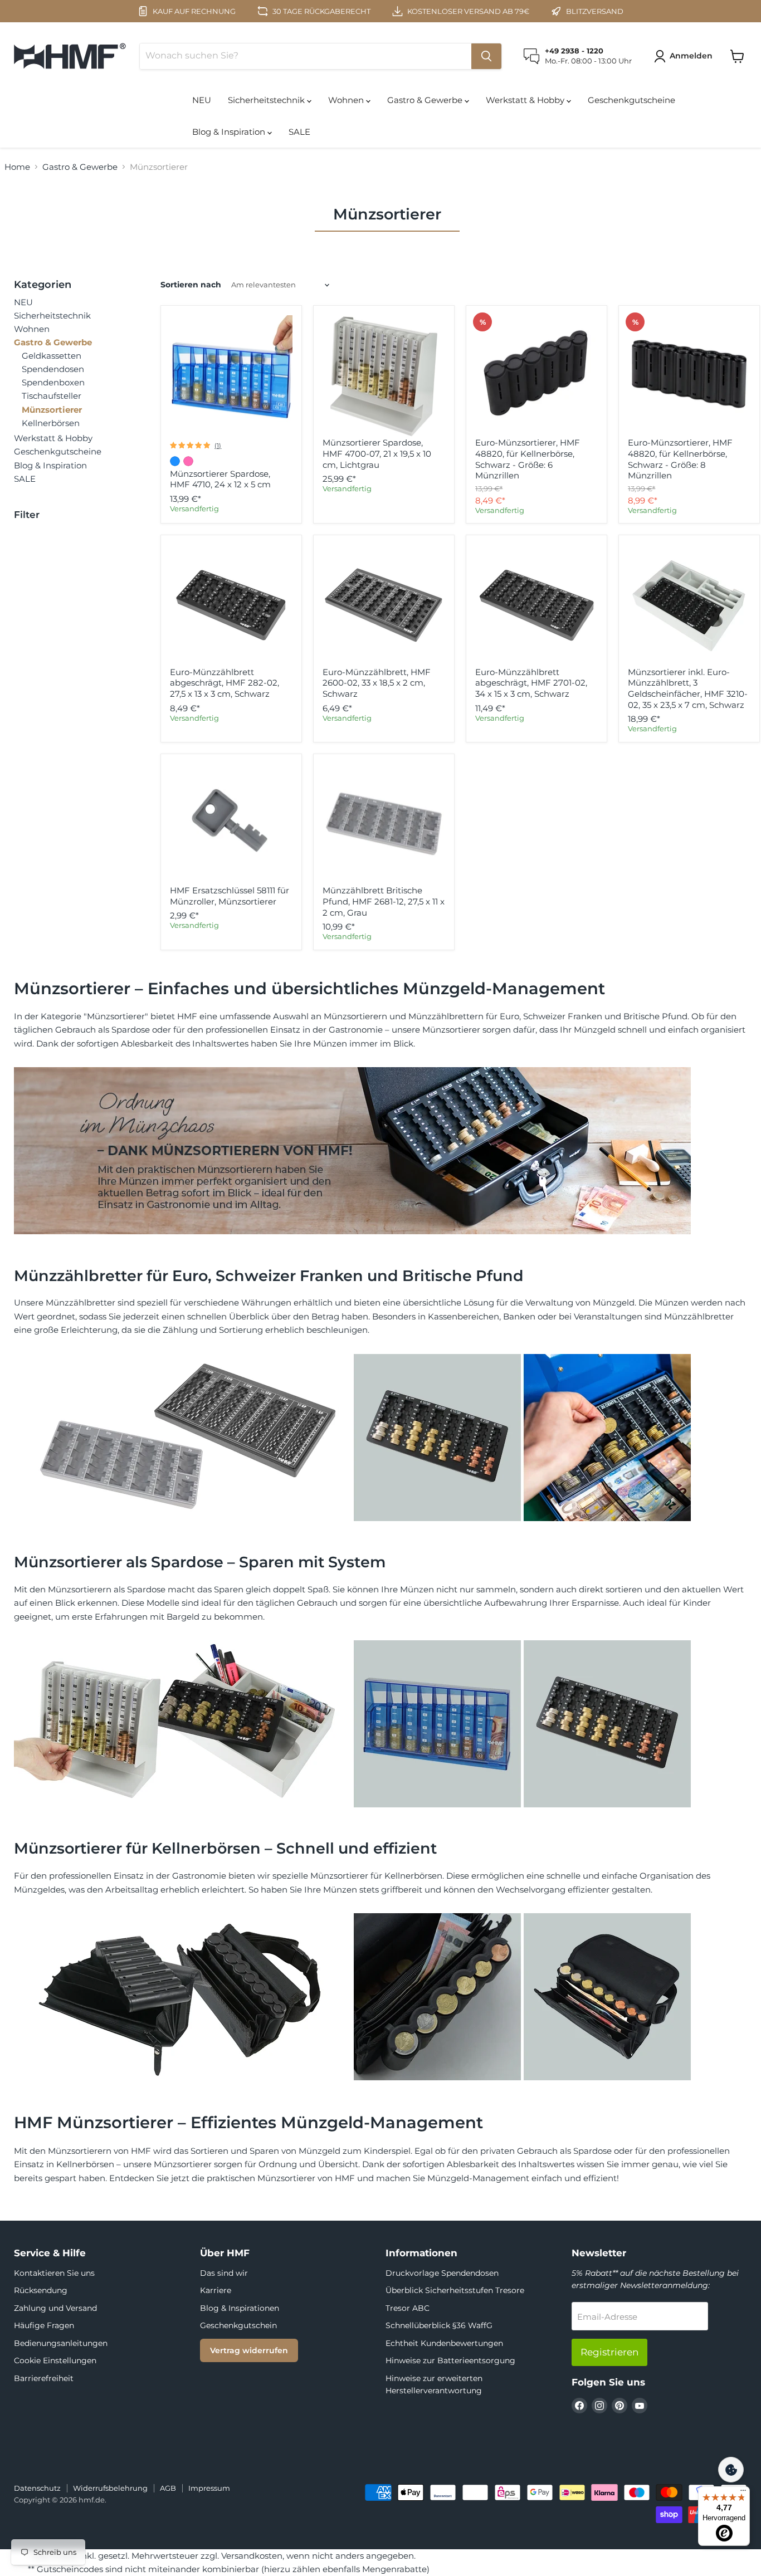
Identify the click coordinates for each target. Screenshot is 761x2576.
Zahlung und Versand (55, 2308)
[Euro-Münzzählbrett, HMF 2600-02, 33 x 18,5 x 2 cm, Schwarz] (384, 605)
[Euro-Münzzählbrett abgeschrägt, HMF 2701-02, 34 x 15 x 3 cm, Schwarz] (536, 605)
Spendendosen (53, 369)
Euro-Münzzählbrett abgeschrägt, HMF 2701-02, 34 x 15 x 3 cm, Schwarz (531, 683)
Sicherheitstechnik (267, 100)
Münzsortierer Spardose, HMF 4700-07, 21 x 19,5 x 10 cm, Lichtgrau (377, 453)
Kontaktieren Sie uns (54, 2273)
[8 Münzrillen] (689, 377)
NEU (202, 100)
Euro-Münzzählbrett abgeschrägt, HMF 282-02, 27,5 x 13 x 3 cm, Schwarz (225, 683)
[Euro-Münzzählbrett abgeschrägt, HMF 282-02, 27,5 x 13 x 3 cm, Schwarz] (231, 605)
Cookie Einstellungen (55, 2360)
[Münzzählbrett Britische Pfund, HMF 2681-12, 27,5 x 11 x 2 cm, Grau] (384, 824)
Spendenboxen (53, 382)
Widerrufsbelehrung (110, 2488)
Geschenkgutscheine (631, 100)
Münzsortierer (52, 410)
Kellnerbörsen (51, 423)
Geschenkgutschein (238, 2325)
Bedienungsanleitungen (61, 2343)
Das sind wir (224, 2273)
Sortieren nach (191, 285)
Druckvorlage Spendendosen (442, 2273)
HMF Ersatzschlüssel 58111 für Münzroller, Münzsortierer (230, 896)
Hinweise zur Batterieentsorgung (450, 2360)
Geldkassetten (52, 356)
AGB (168, 2488)
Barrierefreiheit (44, 2378)
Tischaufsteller (52, 396)
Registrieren (609, 2352)
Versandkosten (252, 2556)
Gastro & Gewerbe (426, 100)
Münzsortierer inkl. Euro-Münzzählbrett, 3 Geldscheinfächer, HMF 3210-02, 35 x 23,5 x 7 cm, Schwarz (688, 688)
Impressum (209, 2488)
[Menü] (743, 2493)
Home (17, 167)
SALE (299, 132)
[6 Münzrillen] (536, 377)
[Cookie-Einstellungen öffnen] (731, 2470)
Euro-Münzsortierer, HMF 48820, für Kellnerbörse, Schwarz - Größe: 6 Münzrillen (528, 459)
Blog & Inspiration (230, 132)
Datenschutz (37, 2488)
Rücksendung (41, 2290)
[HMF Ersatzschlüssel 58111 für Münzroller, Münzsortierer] (231, 824)
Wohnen (347, 100)
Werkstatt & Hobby (526, 100)
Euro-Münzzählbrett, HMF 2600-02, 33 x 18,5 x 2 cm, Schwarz (377, 683)
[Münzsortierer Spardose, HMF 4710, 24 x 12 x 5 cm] (231, 377)
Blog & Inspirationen (240, 2308)
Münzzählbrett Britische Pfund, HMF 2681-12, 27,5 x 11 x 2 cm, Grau (384, 901)
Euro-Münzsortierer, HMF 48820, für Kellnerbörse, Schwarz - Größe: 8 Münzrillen (680, 459)
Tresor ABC (408, 2308)
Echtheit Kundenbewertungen (444, 2343)
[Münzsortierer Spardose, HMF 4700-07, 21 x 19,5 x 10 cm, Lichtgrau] (384, 377)
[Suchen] (486, 56)
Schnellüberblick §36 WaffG (439, 2325)
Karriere (216, 2290)
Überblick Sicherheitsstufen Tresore (455, 2290)
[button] (685, 56)
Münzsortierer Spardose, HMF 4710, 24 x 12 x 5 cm (220, 479)
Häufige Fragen (44, 2325)
